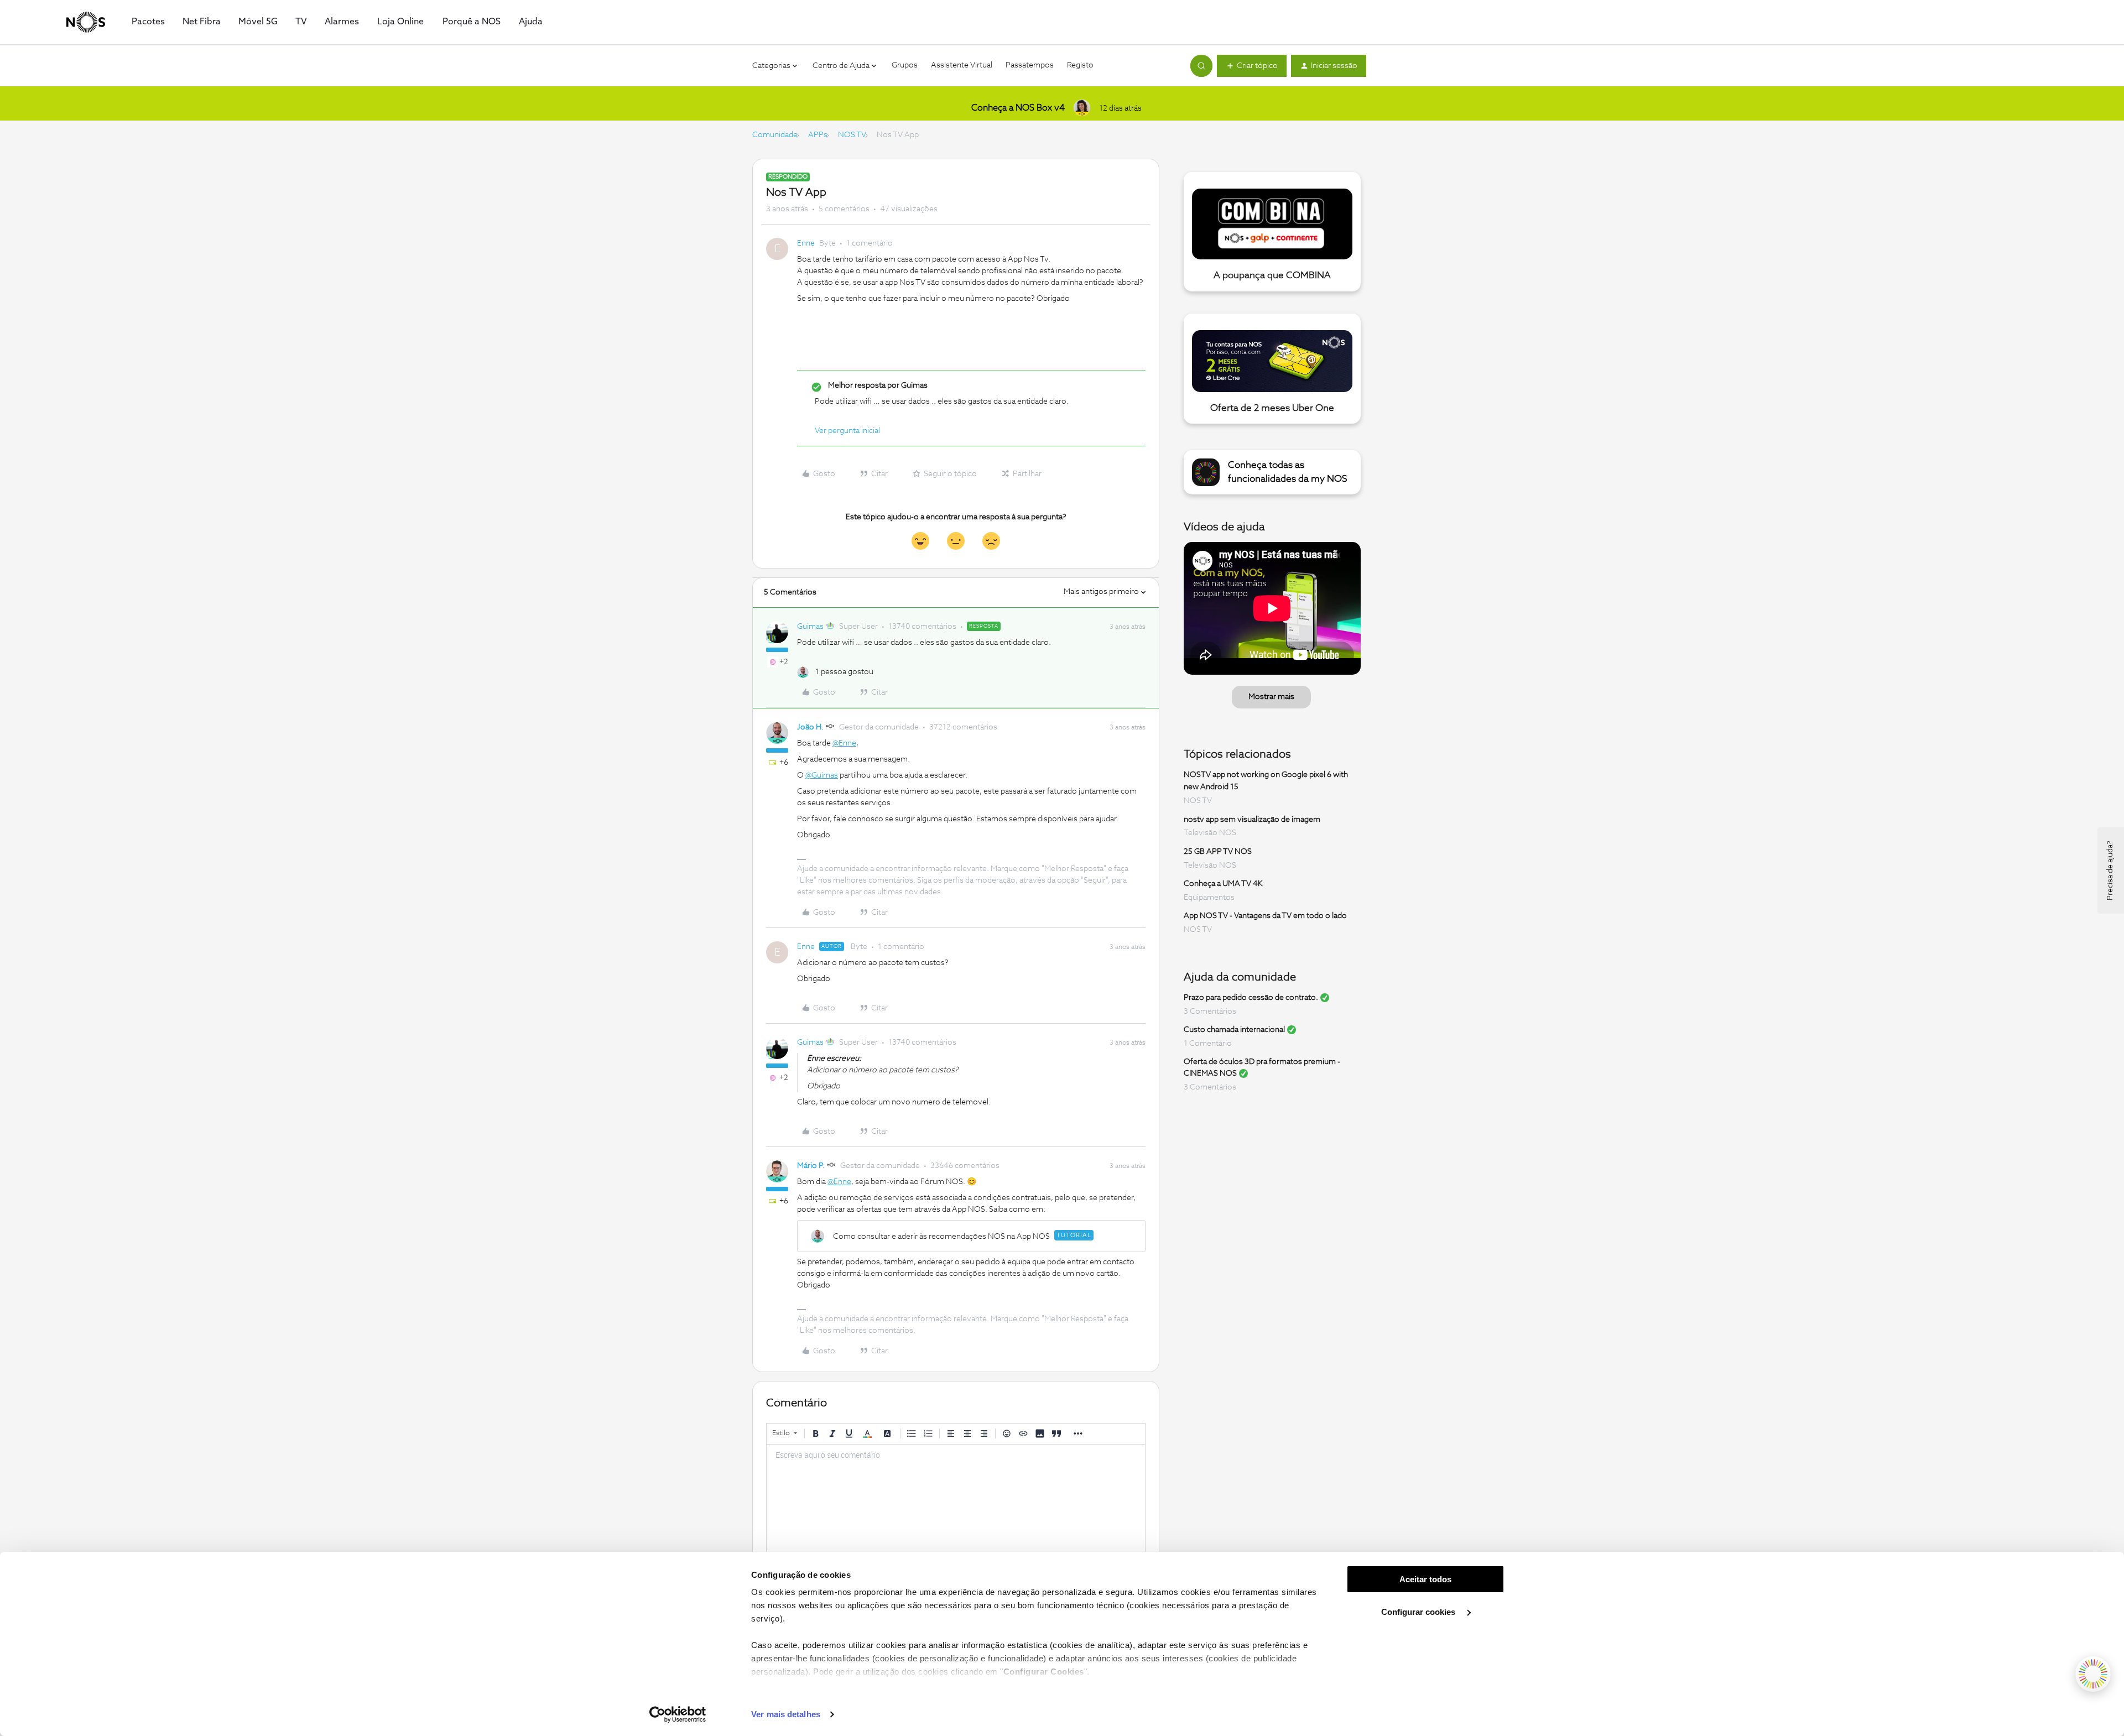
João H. (810, 727)
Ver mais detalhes (786, 1714)
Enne (806, 243)
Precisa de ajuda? (2110, 870)
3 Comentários (1210, 1012)
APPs (818, 135)
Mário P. (811, 1166)
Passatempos (1030, 65)
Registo (1080, 65)
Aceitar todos (1425, 1579)
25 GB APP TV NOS (1218, 852)
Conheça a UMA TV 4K (1223, 884)
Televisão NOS (1210, 833)
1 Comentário (1208, 1044)
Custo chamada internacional (1234, 1030)
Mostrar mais (1271, 697)
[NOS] (86, 22)
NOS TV (852, 135)
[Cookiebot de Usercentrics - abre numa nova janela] (678, 1714)
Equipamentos (1209, 898)
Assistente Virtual (962, 65)
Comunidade (775, 135)
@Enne (844, 743)
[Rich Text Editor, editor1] (956, 1500)
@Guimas (822, 775)
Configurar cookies (1419, 1612)
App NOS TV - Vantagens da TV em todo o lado (1265, 916)
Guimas (810, 627)
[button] (1252, 66)
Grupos (905, 65)
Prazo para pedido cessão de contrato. (1251, 998)
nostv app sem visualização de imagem (1252, 819)
